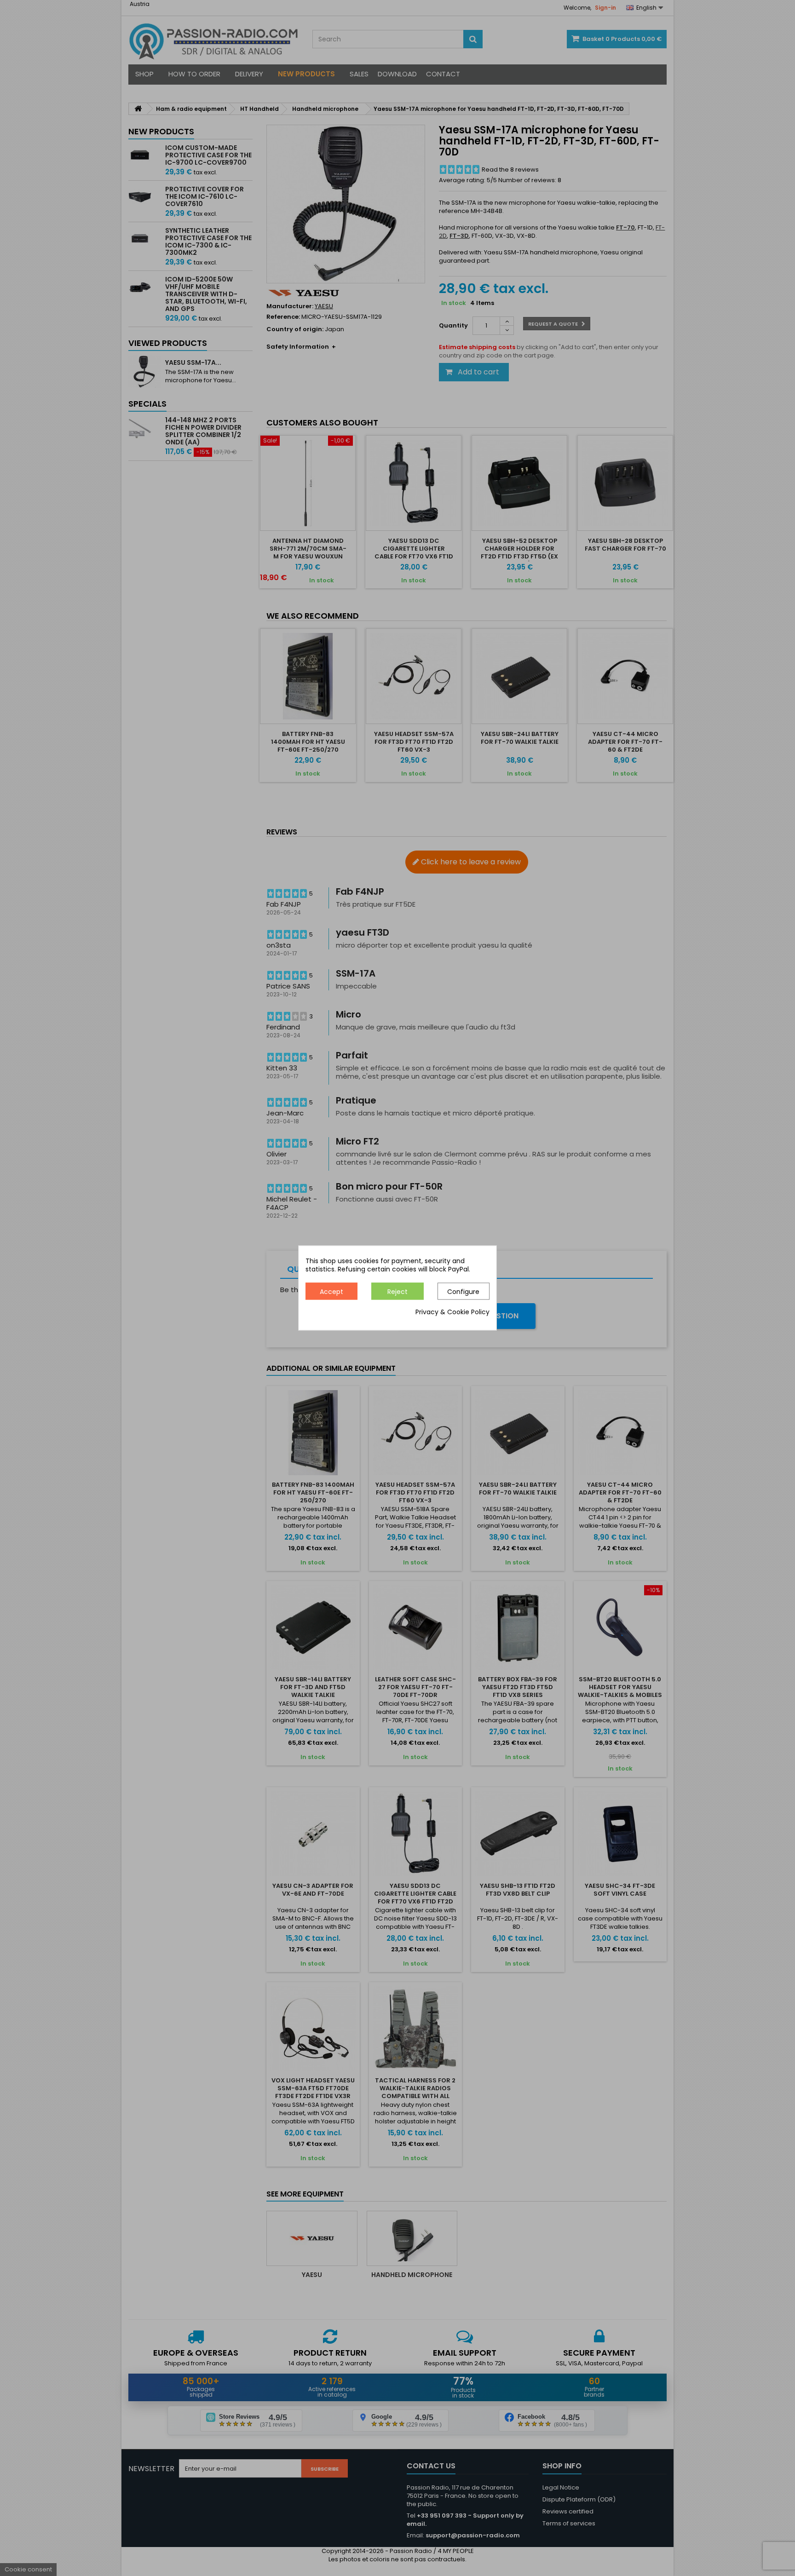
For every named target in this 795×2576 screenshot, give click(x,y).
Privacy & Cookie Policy (452, 1312)
